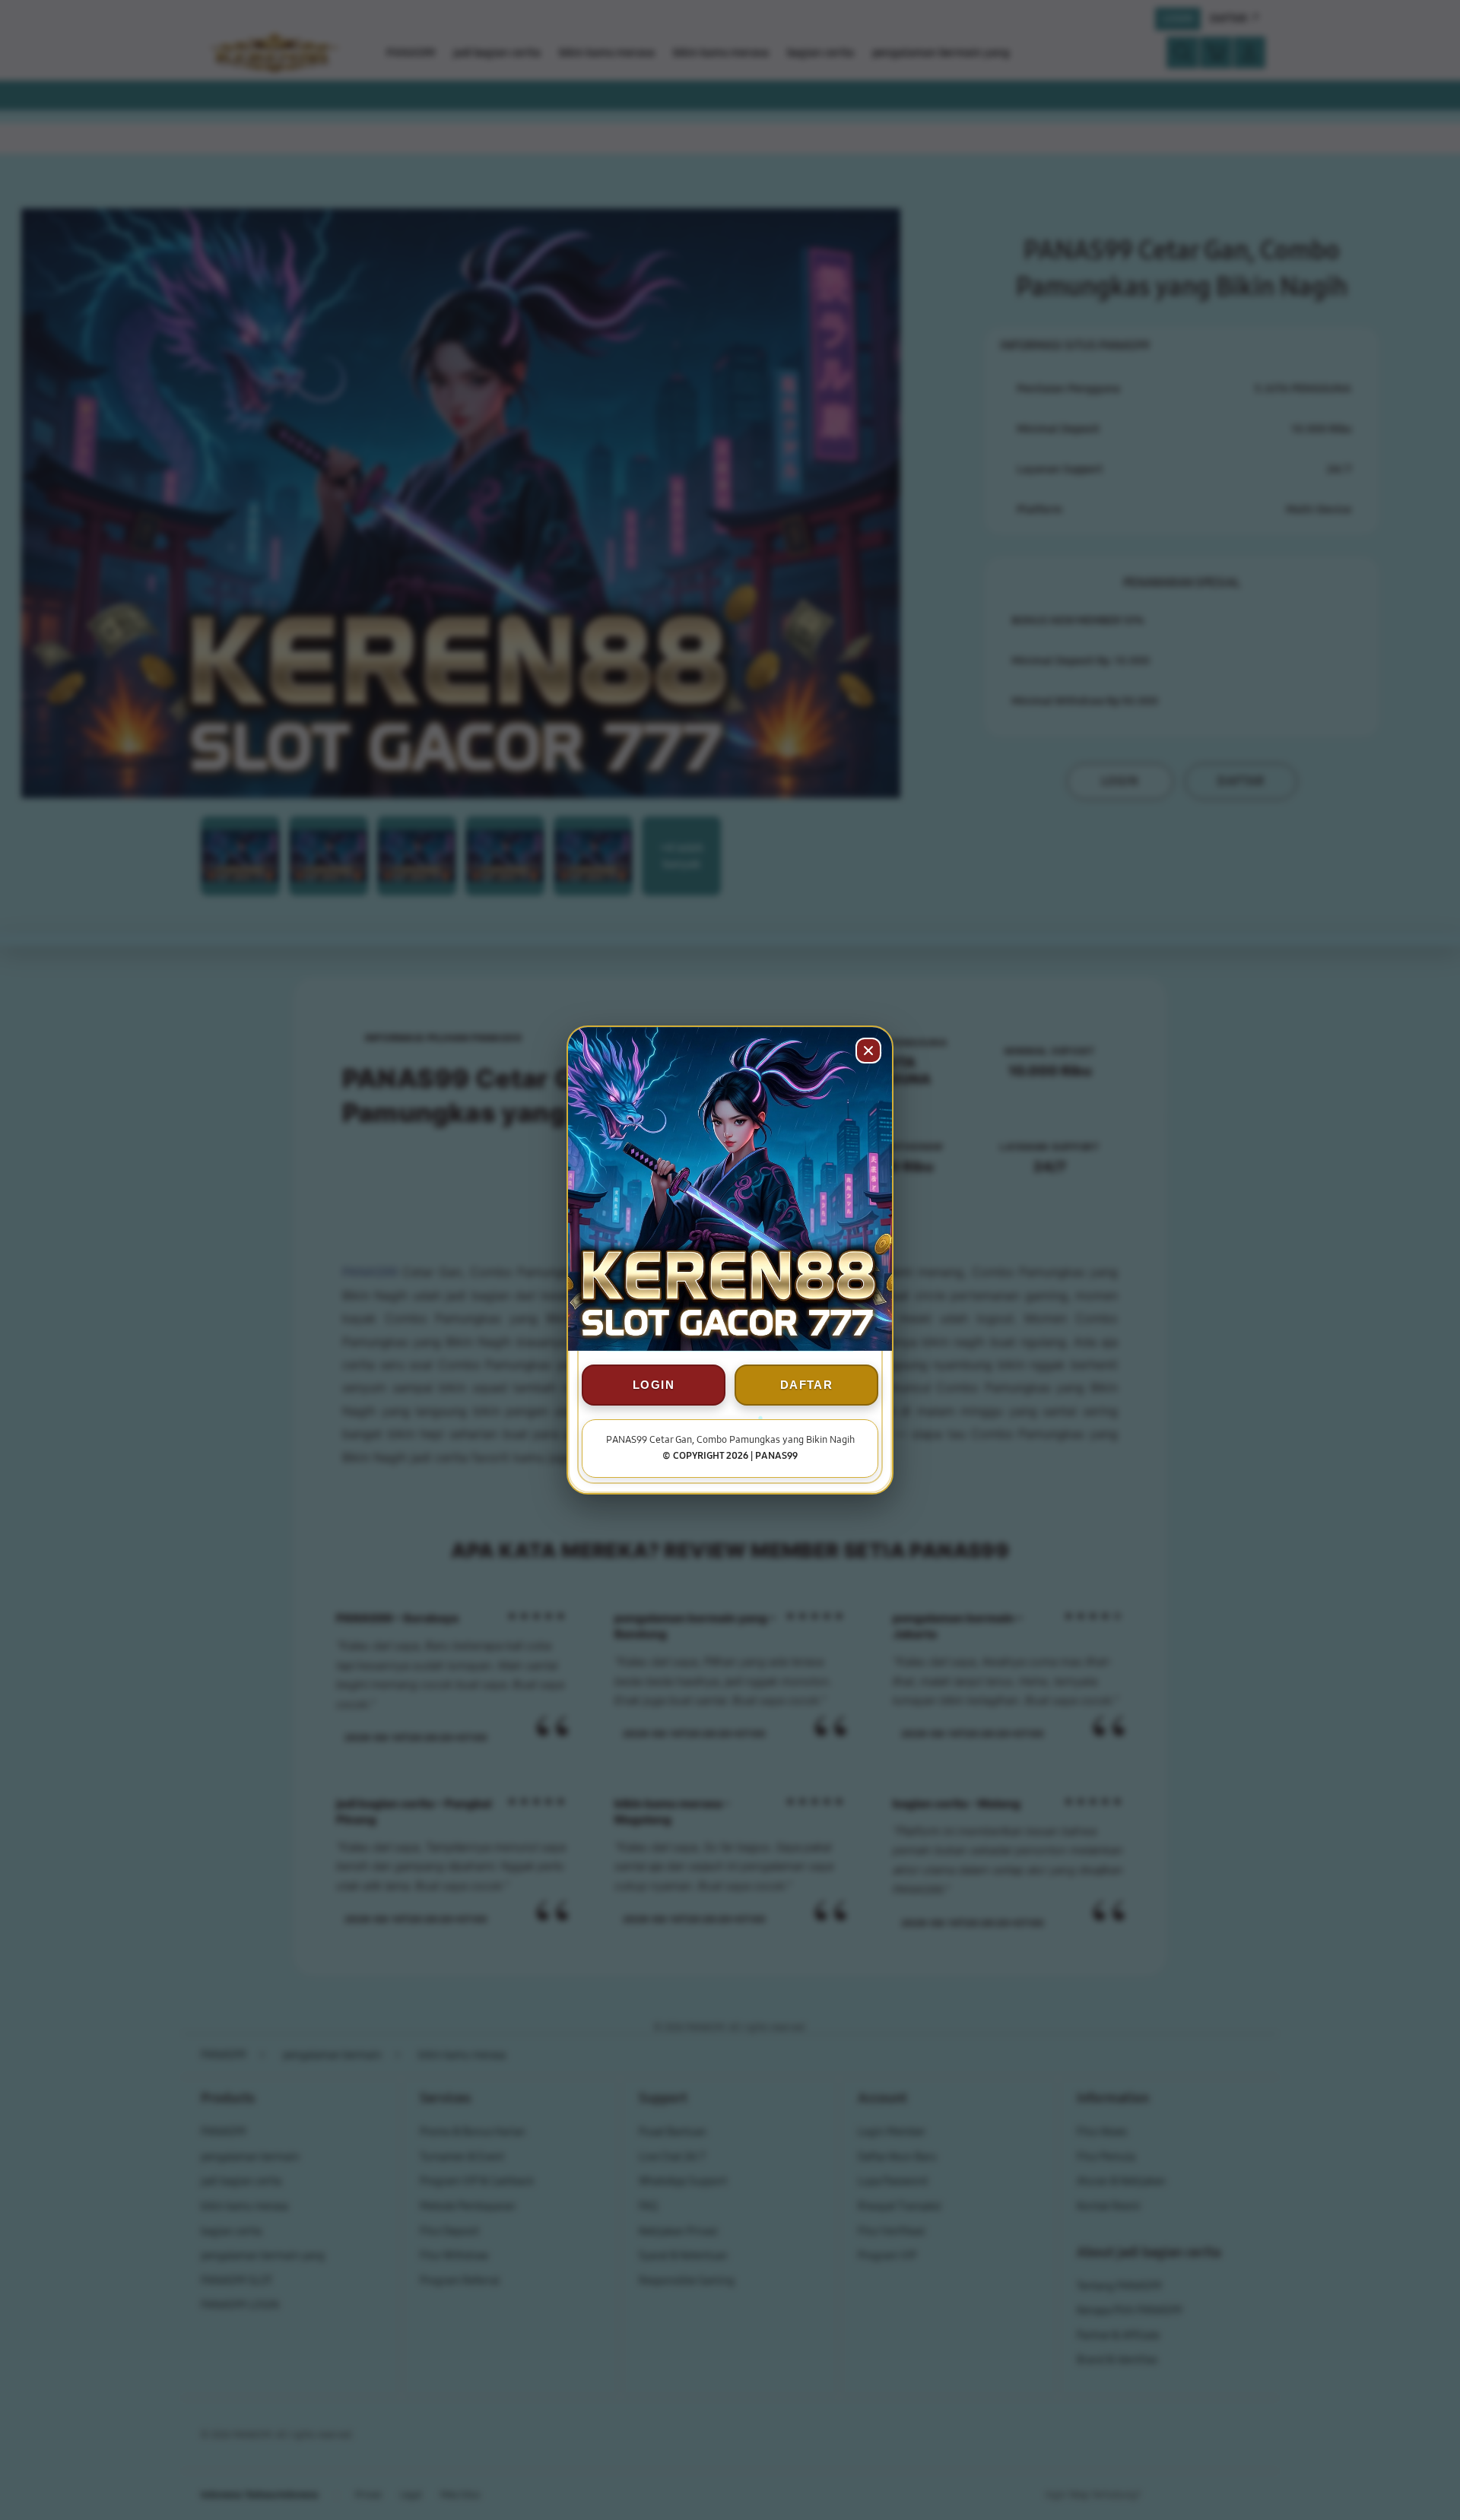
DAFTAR (806, 1385)
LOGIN (654, 1385)
